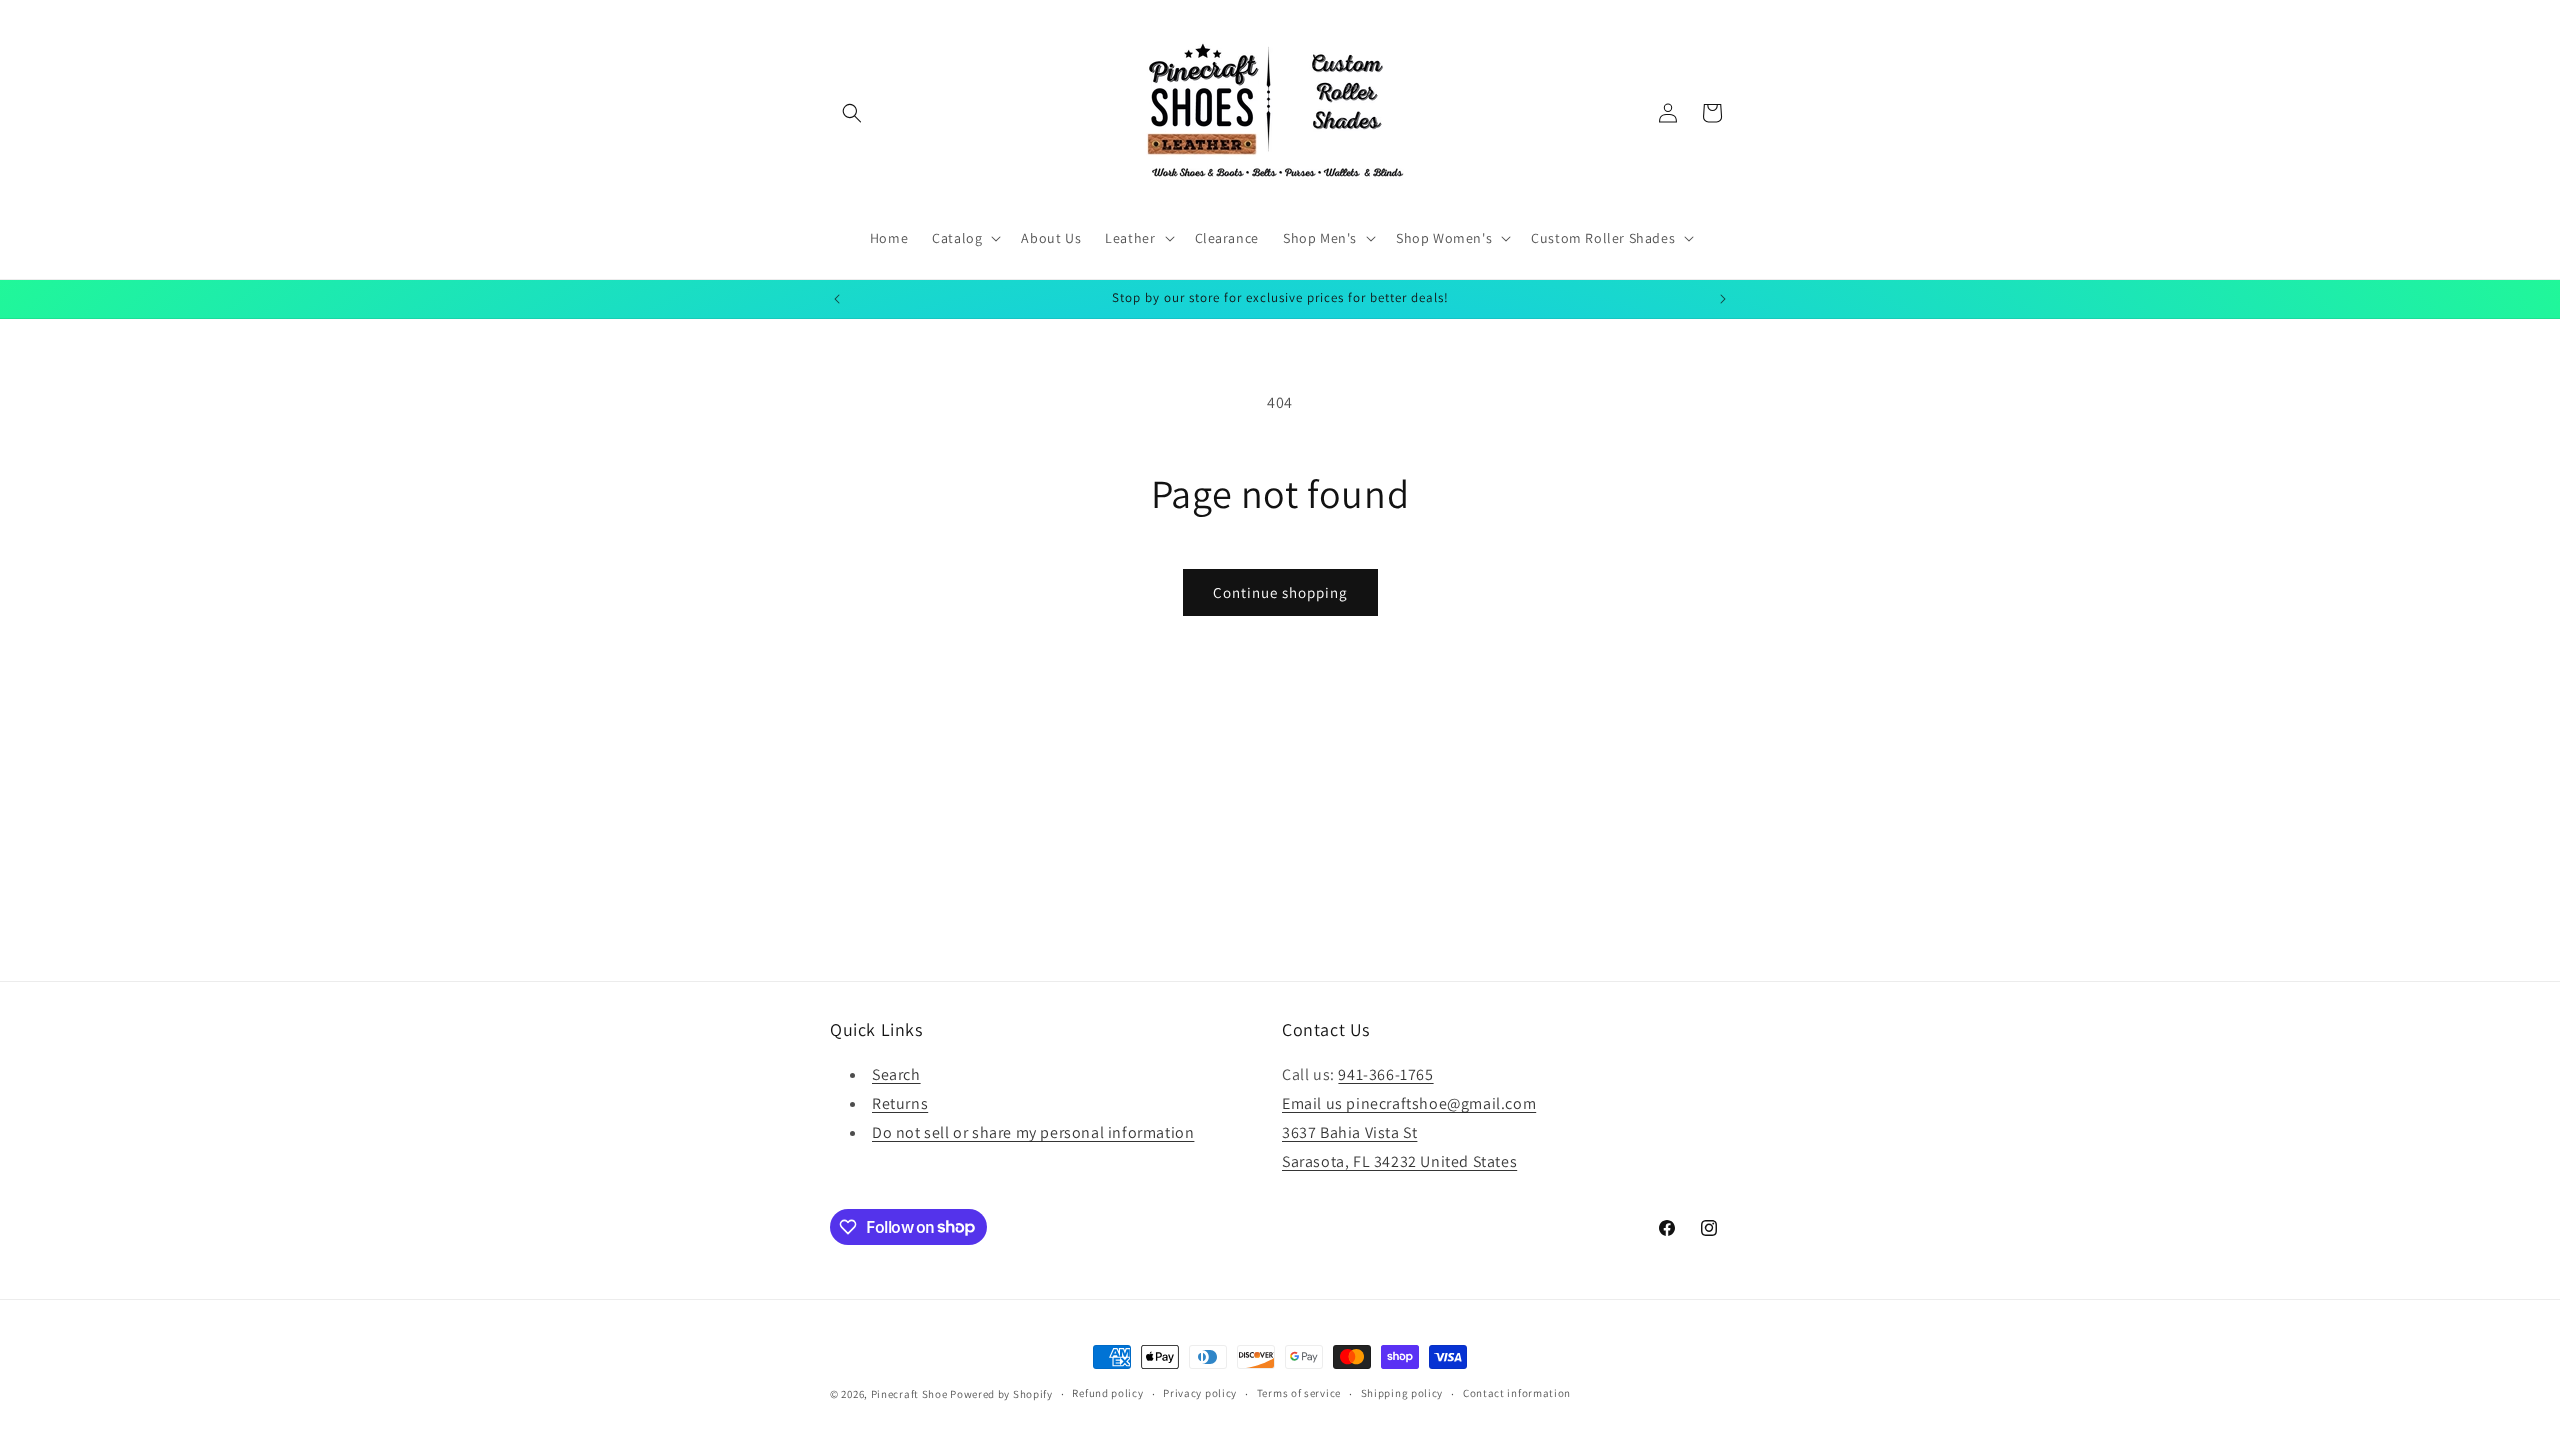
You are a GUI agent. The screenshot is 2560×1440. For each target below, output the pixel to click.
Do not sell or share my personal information (1033, 1132)
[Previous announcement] (837, 299)
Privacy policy (1200, 1393)
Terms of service (1299, 1393)
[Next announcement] (1723, 299)
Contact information (1517, 1393)
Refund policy (1107, 1393)
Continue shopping (1280, 592)
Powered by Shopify (1001, 1394)
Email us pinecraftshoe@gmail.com (1409, 1103)
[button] (852, 113)
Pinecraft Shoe (911, 1394)
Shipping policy (1402, 1393)
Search (896, 1074)
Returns (900, 1103)
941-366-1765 (1385, 1074)
